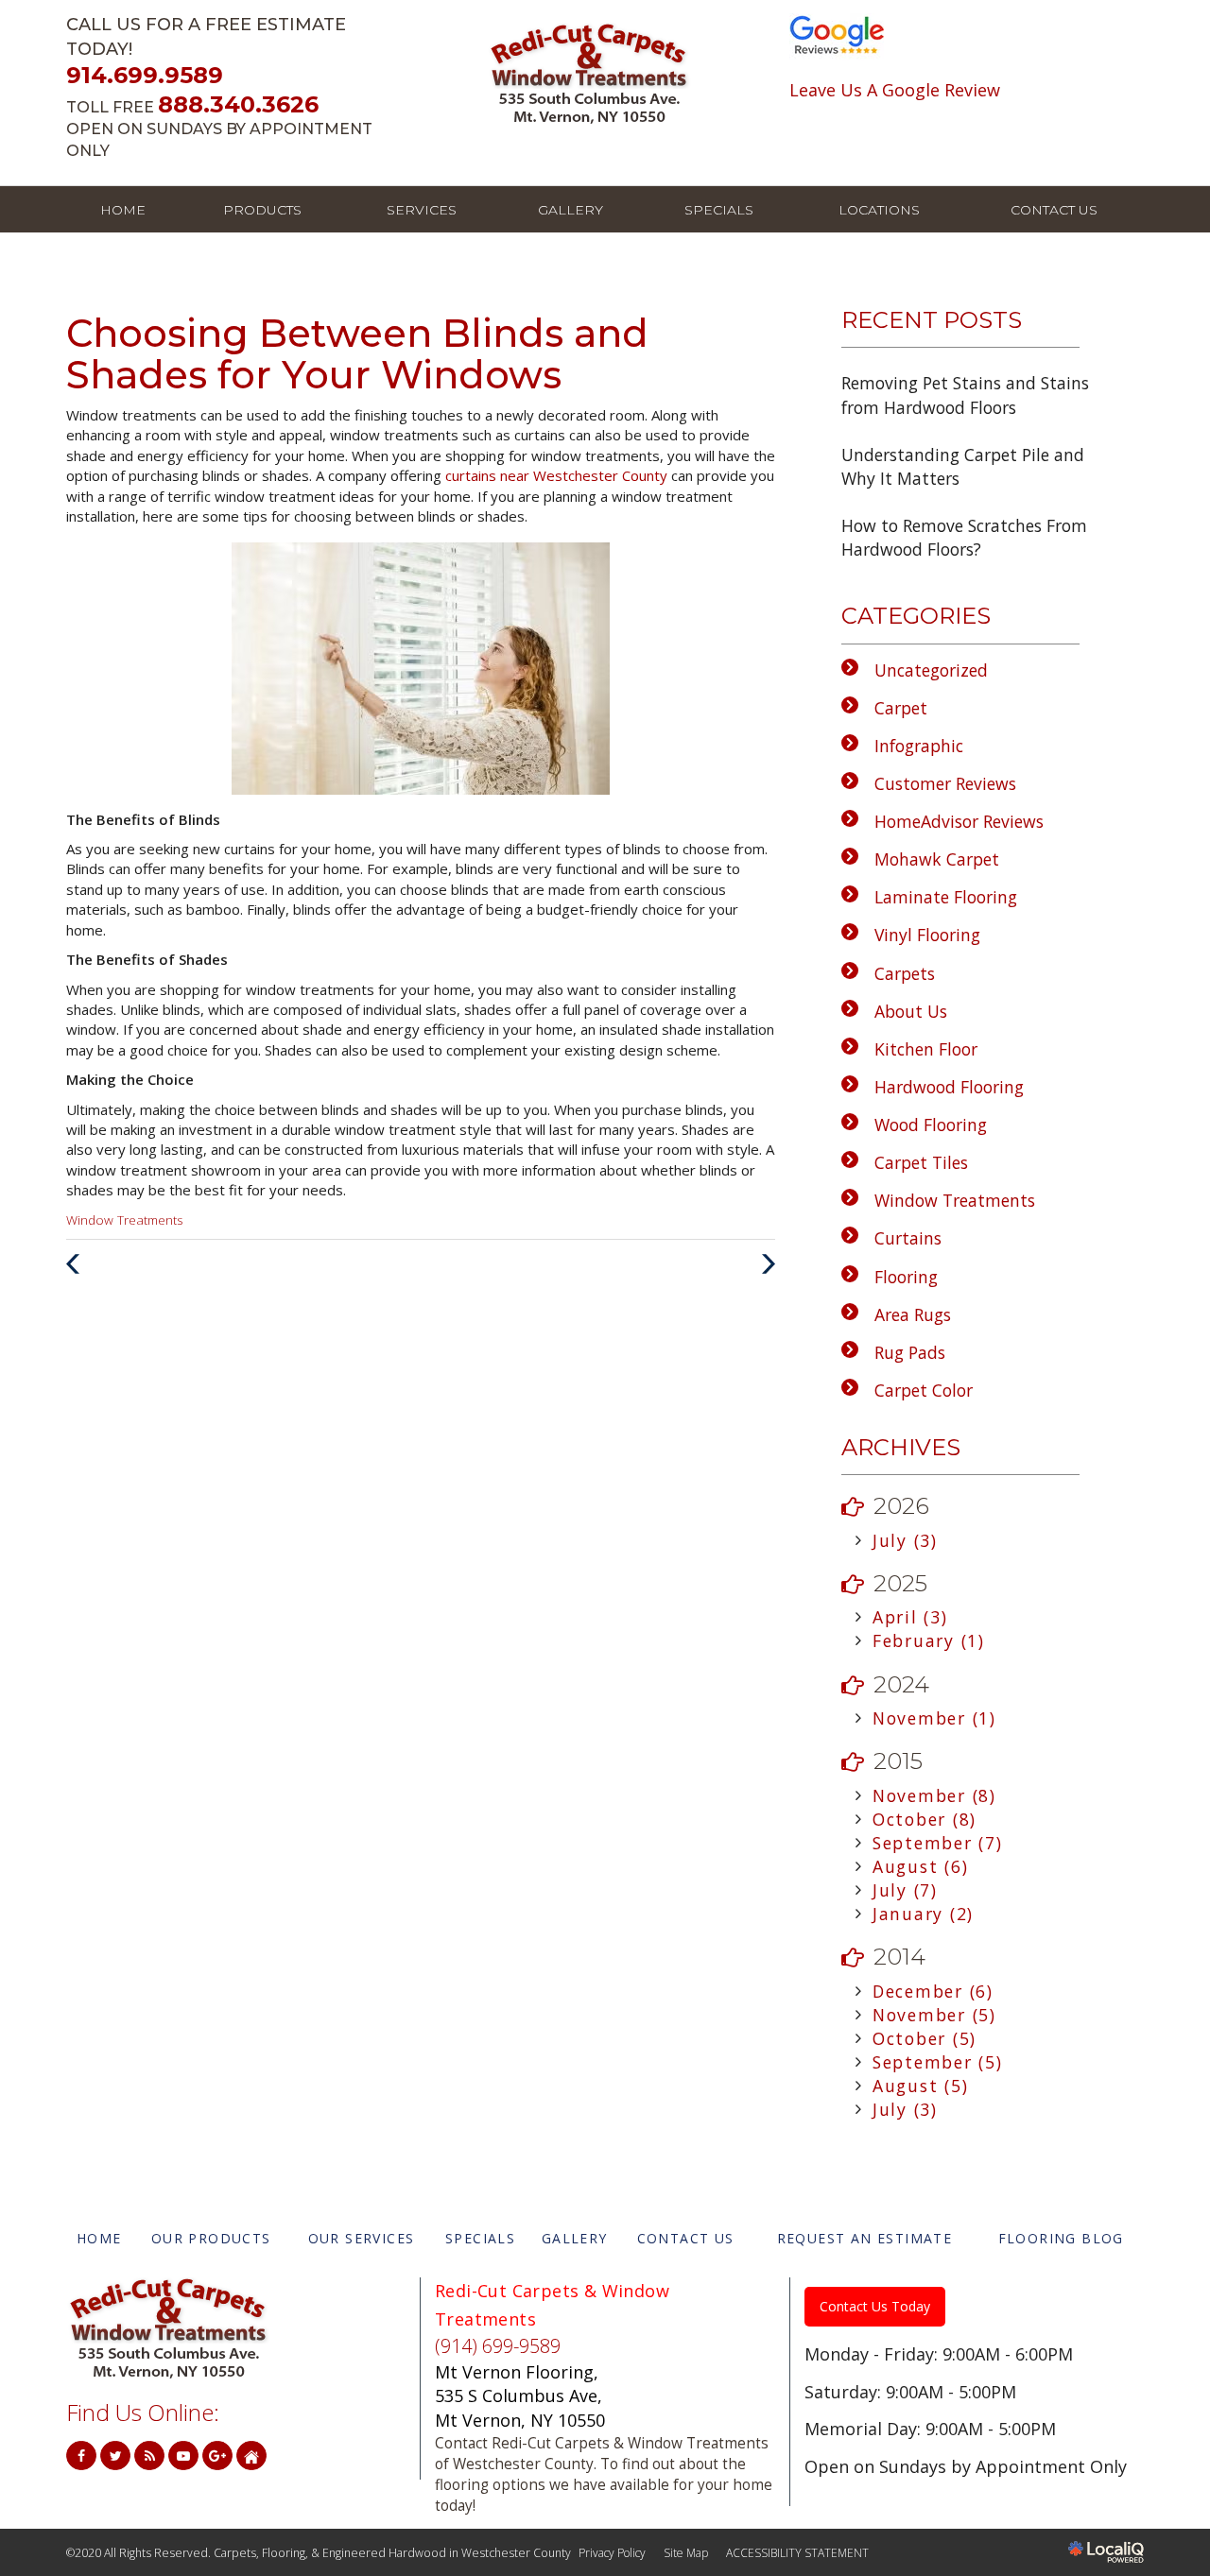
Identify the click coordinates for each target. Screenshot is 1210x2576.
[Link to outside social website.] (251, 2456)
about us (911, 1011)
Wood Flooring (931, 1125)
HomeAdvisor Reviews (959, 821)
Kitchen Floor (926, 1049)
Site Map (686, 2553)
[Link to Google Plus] (217, 2456)
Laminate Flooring (946, 897)
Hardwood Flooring (949, 1087)
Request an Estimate (865, 2238)
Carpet (901, 708)
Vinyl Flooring (927, 935)
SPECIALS (719, 210)
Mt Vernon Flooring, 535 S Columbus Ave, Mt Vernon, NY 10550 (520, 2396)
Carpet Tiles (921, 1162)
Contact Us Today (875, 2306)
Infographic (919, 746)
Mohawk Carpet (937, 859)
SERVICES (422, 210)
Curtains (908, 1238)
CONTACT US (1054, 210)
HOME (123, 210)
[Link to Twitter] (115, 2456)
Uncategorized (931, 670)
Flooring (906, 1277)
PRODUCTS (262, 210)
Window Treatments (124, 1220)
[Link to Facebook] (81, 2456)
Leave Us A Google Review (895, 90)
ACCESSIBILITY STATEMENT (797, 2553)
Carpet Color (924, 1390)
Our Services (362, 2238)
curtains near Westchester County (558, 475)
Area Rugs (913, 1314)
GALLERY (570, 210)
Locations (879, 210)
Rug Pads (910, 1352)
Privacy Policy (612, 2553)
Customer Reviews (945, 783)
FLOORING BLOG (1061, 2238)
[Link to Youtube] (183, 2456)
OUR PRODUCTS (211, 2238)
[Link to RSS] (149, 2456)
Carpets (905, 973)
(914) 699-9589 (498, 2346)
